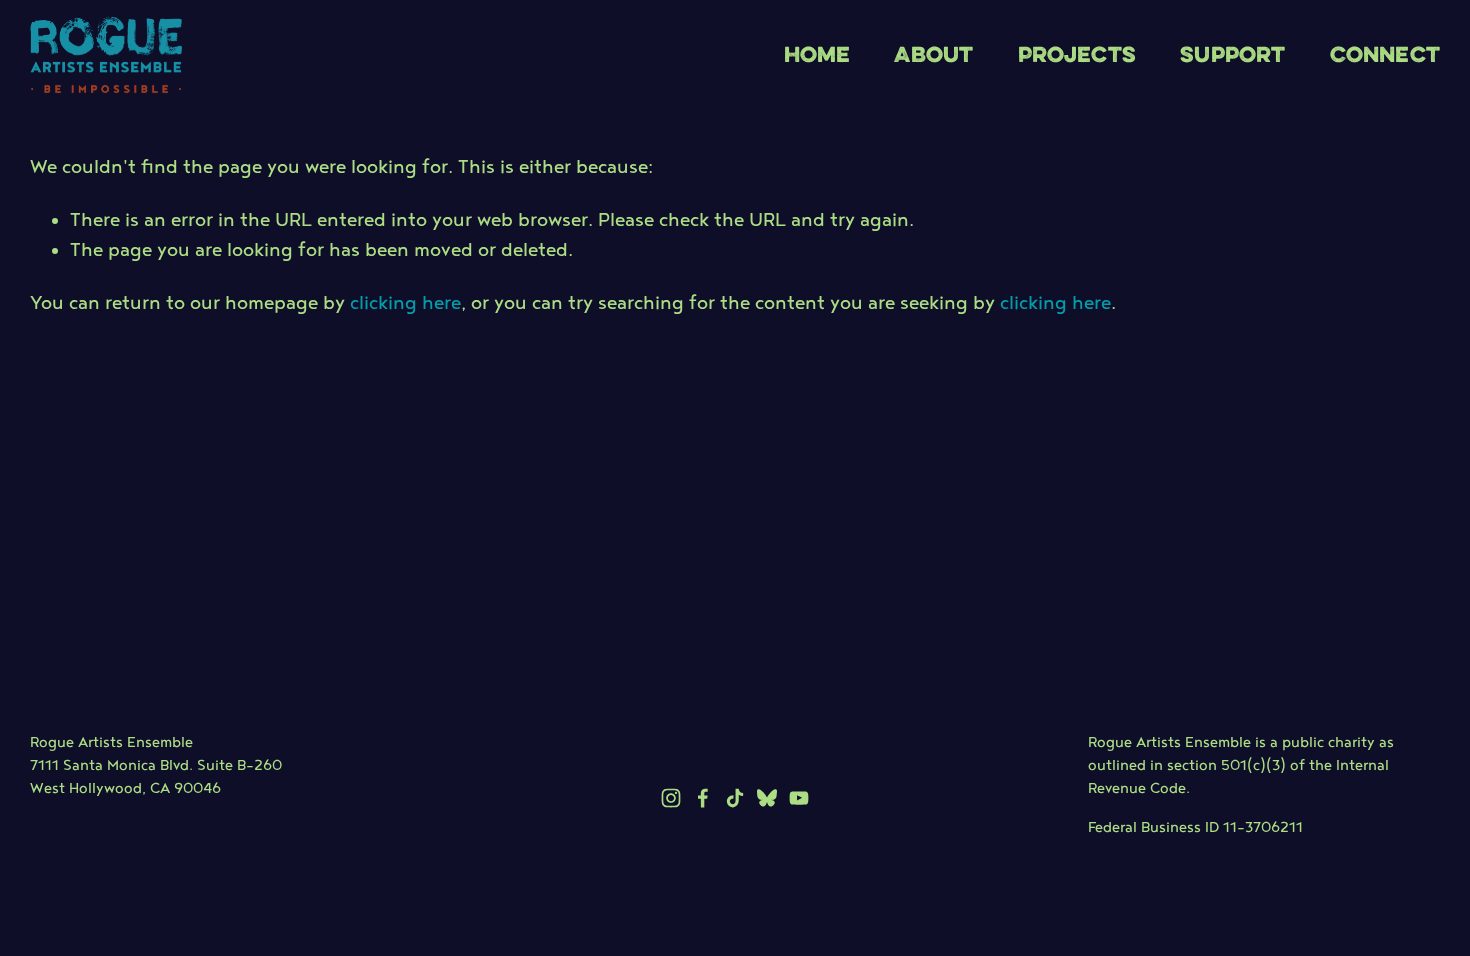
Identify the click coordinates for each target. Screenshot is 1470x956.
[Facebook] (703, 798)
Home (817, 53)
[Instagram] (671, 798)
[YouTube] (799, 798)
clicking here (405, 305)
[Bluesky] (767, 798)
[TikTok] (735, 798)
